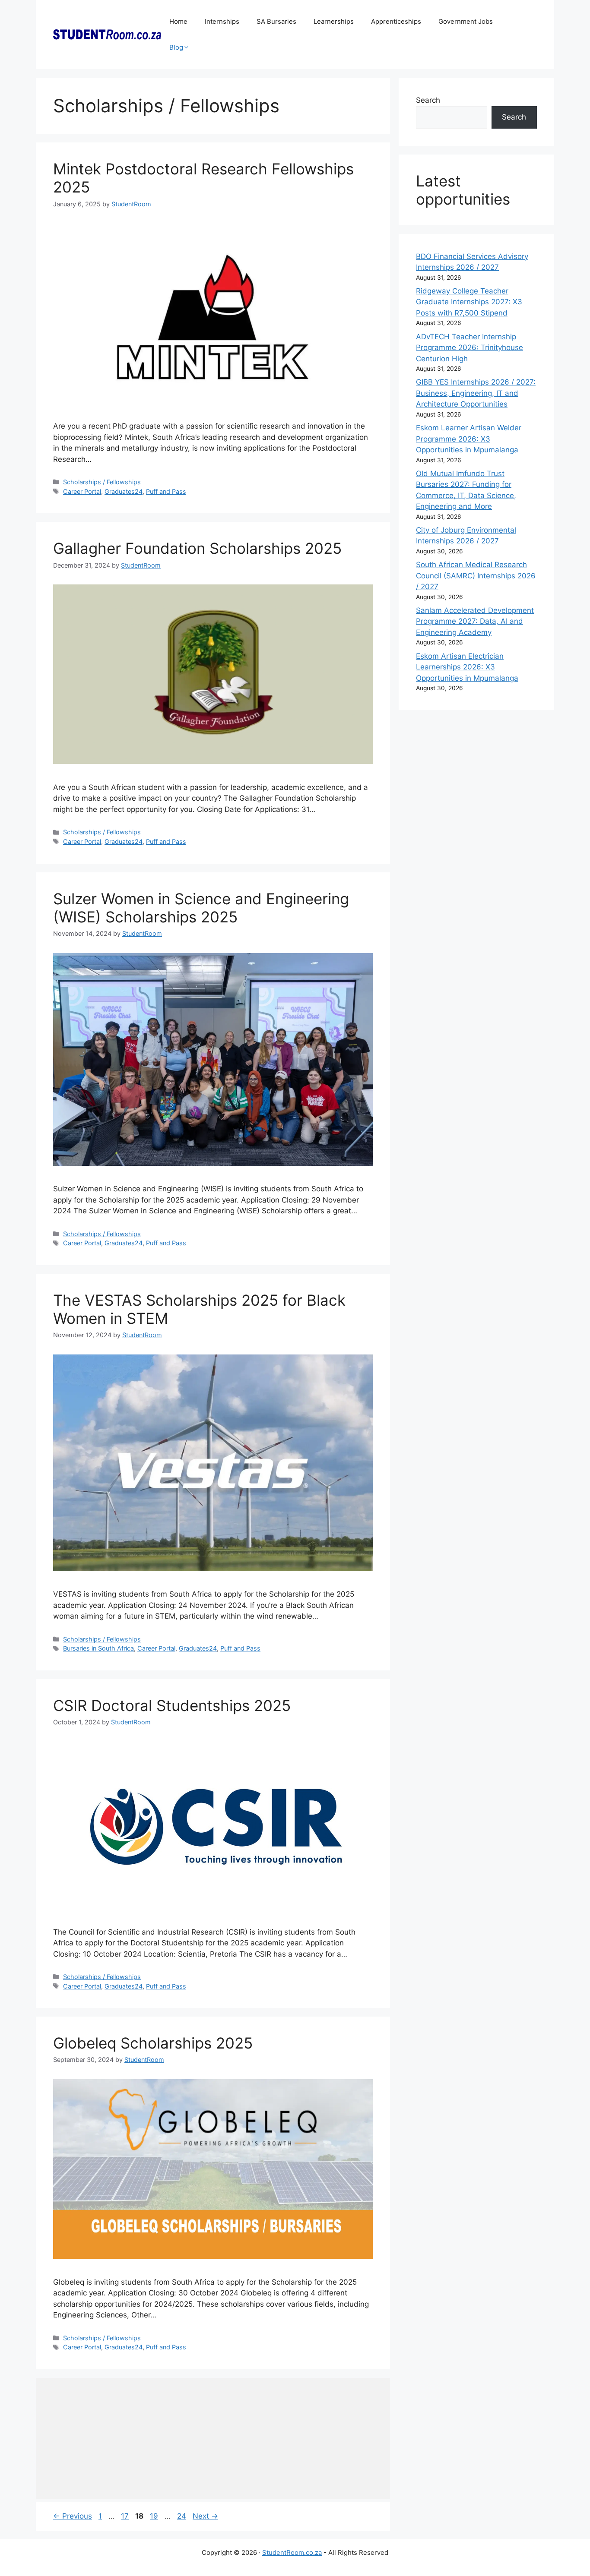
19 (155, 2516)
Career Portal (82, 491)
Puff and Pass (166, 491)
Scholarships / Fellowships (102, 482)
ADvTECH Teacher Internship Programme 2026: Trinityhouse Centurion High (469, 348)
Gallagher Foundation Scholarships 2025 (197, 548)
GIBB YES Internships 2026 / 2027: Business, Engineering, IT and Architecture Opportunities (476, 393)
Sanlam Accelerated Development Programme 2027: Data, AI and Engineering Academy (475, 621)
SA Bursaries (276, 21)
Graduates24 (124, 491)
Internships (222, 21)
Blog (176, 47)
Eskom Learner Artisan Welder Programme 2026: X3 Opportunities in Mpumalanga (469, 439)
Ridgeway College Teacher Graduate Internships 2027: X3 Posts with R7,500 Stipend (469, 302)
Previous (73, 2516)
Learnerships (334, 21)
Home (178, 21)
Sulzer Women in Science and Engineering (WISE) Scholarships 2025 (201, 908)
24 (182, 2516)
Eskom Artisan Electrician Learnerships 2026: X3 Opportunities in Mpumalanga (467, 667)
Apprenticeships (396, 21)
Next (205, 2516)
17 (126, 2516)
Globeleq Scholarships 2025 (153, 2043)
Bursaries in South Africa (98, 1648)
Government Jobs (466, 21)
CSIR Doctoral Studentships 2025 (172, 1705)
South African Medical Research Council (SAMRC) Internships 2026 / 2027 (476, 576)
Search (428, 100)
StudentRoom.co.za (292, 2552)
